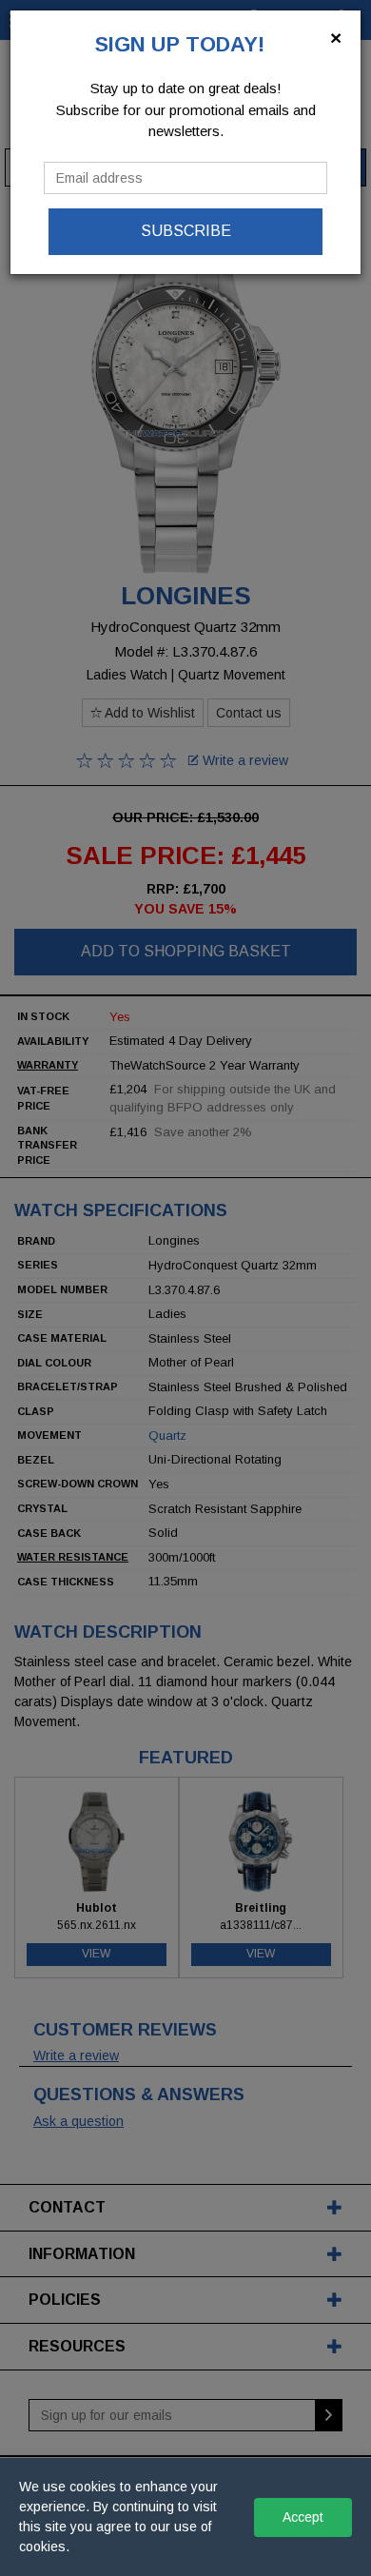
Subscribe (186, 231)
